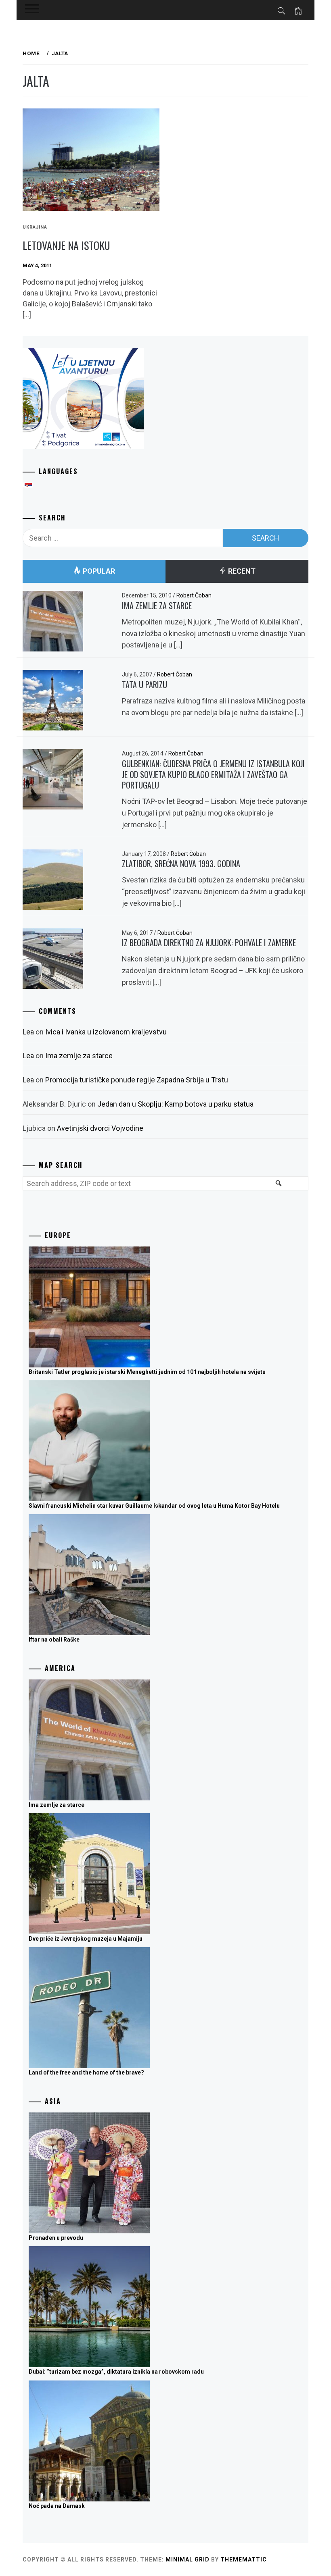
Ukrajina (35, 227)
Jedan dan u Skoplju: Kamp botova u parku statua (175, 1104)
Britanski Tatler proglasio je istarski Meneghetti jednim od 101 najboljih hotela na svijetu (147, 1372)
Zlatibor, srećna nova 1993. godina (181, 864)
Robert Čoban (194, 595)
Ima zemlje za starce (157, 606)
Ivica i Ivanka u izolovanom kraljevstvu (106, 1032)
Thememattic (244, 2559)
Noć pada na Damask (57, 2506)
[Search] (278, 1188)
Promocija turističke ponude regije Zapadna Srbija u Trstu (137, 1080)
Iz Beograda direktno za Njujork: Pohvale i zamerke (209, 943)
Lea (28, 1032)
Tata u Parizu (145, 685)
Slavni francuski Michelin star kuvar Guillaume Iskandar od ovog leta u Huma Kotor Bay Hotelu (154, 1506)
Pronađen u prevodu (56, 2238)
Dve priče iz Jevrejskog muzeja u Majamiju (86, 1939)
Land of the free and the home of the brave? (86, 2072)
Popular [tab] (98, 571)
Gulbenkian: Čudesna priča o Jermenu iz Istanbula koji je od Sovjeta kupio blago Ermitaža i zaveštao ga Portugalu (213, 774)
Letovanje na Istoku (66, 245)
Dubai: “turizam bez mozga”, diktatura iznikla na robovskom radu (116, 2372)
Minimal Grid (187, 2559)
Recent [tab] (241, 571)
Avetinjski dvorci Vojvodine (100, 1128)
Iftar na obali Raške (54, 1640)
